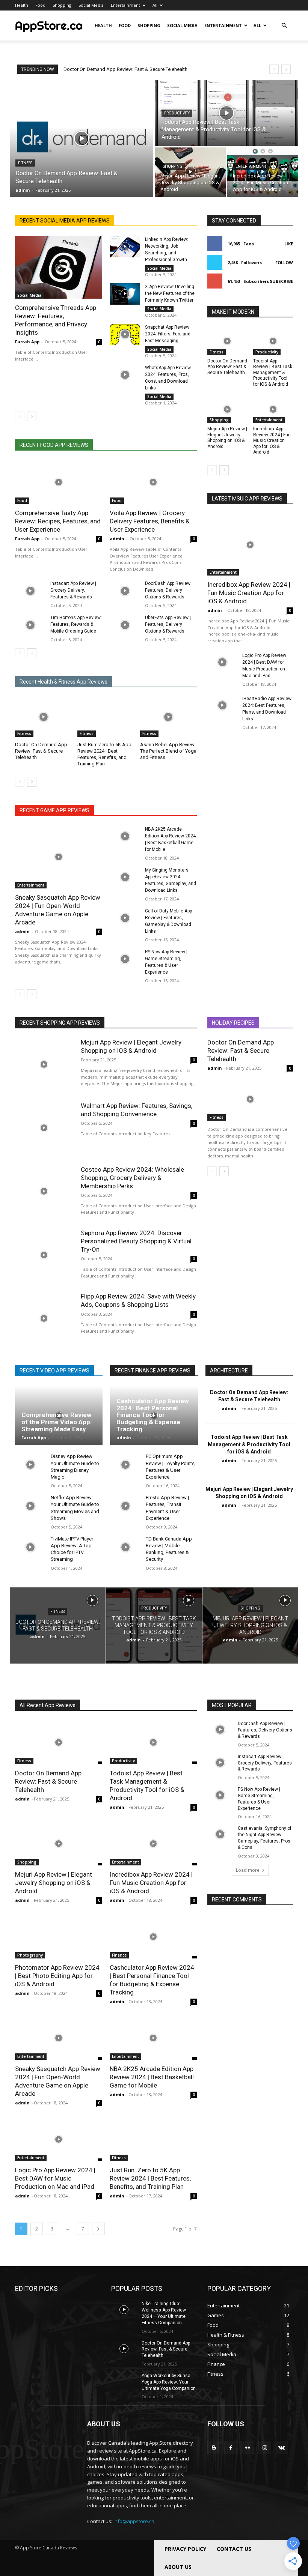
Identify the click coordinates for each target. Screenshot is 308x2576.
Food (40, 5)
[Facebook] (231, 2448)
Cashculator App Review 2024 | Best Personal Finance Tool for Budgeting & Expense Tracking (152, 1415)
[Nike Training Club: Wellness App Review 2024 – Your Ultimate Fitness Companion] (124, 2310)
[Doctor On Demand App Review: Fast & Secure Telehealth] (82, 138)
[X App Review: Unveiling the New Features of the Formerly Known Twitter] (125, 294)
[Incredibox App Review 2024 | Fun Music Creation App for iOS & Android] (263, 172)
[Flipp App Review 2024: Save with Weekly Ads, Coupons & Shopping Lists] (44, 1318)
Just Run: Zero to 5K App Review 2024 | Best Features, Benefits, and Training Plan (104, 754)
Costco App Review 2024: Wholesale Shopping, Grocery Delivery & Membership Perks (132, 1178)
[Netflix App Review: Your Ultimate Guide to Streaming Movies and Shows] (30, 1506)
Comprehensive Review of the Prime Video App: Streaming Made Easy (57, 1422)
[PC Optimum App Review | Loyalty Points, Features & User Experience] (125, 1465)
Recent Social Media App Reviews (65, 221)
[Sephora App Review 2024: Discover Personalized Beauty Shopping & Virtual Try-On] (44, 1255)
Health (22, 5)
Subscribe (281, 281)
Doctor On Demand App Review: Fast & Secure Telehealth (125, 69)
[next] (286, 69)
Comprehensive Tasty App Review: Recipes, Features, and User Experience (58, 521)
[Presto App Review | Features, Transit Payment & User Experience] (125, 1506)
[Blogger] (214, 2448)
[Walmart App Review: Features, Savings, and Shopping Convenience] (44, 1128)
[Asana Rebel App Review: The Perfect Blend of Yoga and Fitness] (168, 717)
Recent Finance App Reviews (152, 1371)
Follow (284, 262)
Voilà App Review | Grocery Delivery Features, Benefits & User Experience (150, 521)
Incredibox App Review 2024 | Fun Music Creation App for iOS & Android (272, 440)
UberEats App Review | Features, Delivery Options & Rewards (168, 624)
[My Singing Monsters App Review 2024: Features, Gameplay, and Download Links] (125, 877)
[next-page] (32, 416)
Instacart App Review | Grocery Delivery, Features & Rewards (73, 590)
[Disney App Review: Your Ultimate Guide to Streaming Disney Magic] (30, 1465)
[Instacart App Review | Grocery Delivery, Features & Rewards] (30, 591)
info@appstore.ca (134, 2521)
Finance (119, 1955)
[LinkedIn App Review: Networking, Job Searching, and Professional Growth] (125, 247)
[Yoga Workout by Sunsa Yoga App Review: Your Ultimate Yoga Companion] (124, 2382)
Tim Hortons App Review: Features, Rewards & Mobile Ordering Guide (76, 624)
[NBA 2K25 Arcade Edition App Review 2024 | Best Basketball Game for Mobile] (125, 836)
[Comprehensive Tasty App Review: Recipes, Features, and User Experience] (59, 482)
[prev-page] (20, 416)
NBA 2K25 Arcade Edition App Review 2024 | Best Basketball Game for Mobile (152, 2077)
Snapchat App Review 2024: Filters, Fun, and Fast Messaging (168, 334)
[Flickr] (248, 2448)
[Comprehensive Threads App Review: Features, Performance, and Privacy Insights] (59, 267)
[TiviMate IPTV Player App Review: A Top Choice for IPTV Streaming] (30, 1547)
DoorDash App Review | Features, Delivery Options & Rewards (169, 590)
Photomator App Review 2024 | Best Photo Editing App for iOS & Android (57, 1976)
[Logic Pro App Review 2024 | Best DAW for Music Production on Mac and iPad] (222, 663)
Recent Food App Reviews (54, 445)
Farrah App (27, 342)
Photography (30, 1955)
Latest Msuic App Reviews (247, 499)
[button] (284, 26)
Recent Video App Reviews (54, 1371)
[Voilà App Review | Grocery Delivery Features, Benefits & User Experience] (153, 482)
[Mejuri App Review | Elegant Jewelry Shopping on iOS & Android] (190, 172)
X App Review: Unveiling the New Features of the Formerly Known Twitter (170, 293)
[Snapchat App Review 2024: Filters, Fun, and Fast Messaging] (125, 334)
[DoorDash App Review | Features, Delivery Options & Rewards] (125, 591)
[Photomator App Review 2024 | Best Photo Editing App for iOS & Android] (59, 1937)
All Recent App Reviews (48, 1705)
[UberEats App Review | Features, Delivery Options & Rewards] (125, 625)
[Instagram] (265, 2448)
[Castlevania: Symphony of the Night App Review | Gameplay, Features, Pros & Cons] (220, 1834)
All (155, 5)
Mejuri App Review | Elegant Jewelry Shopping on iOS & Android (227, 438)
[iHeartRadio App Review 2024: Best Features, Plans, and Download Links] (222, 706)
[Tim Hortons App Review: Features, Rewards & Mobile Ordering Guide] (30, 625)
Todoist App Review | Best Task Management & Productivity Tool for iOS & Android (273, 373)
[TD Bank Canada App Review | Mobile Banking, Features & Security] (125, 1547)
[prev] (274, 69)
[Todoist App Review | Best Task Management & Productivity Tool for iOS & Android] (226, 113)
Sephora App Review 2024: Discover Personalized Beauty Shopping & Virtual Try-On (136, 1241)
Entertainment (125, 5)
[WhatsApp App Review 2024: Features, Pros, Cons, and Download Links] (125, 375)
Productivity (177, 113)
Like (289, 244)
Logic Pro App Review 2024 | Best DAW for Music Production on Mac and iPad (55, 2178)
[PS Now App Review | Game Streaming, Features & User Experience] (125, 959)
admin (117, 539)
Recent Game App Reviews (54, 810)
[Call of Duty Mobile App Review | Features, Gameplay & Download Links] (125, 918)
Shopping (62, 5)
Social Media (91, 5)
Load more (248, 1870)
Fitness (25, 163)
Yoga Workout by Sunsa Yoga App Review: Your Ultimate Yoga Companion (169, 2382)
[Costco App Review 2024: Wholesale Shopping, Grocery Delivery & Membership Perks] (44, 1191)
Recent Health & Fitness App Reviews (63, 682)
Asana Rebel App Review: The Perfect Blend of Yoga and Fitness (168, 751)
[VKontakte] (282, 2448)
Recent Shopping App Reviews (60, 1023)
